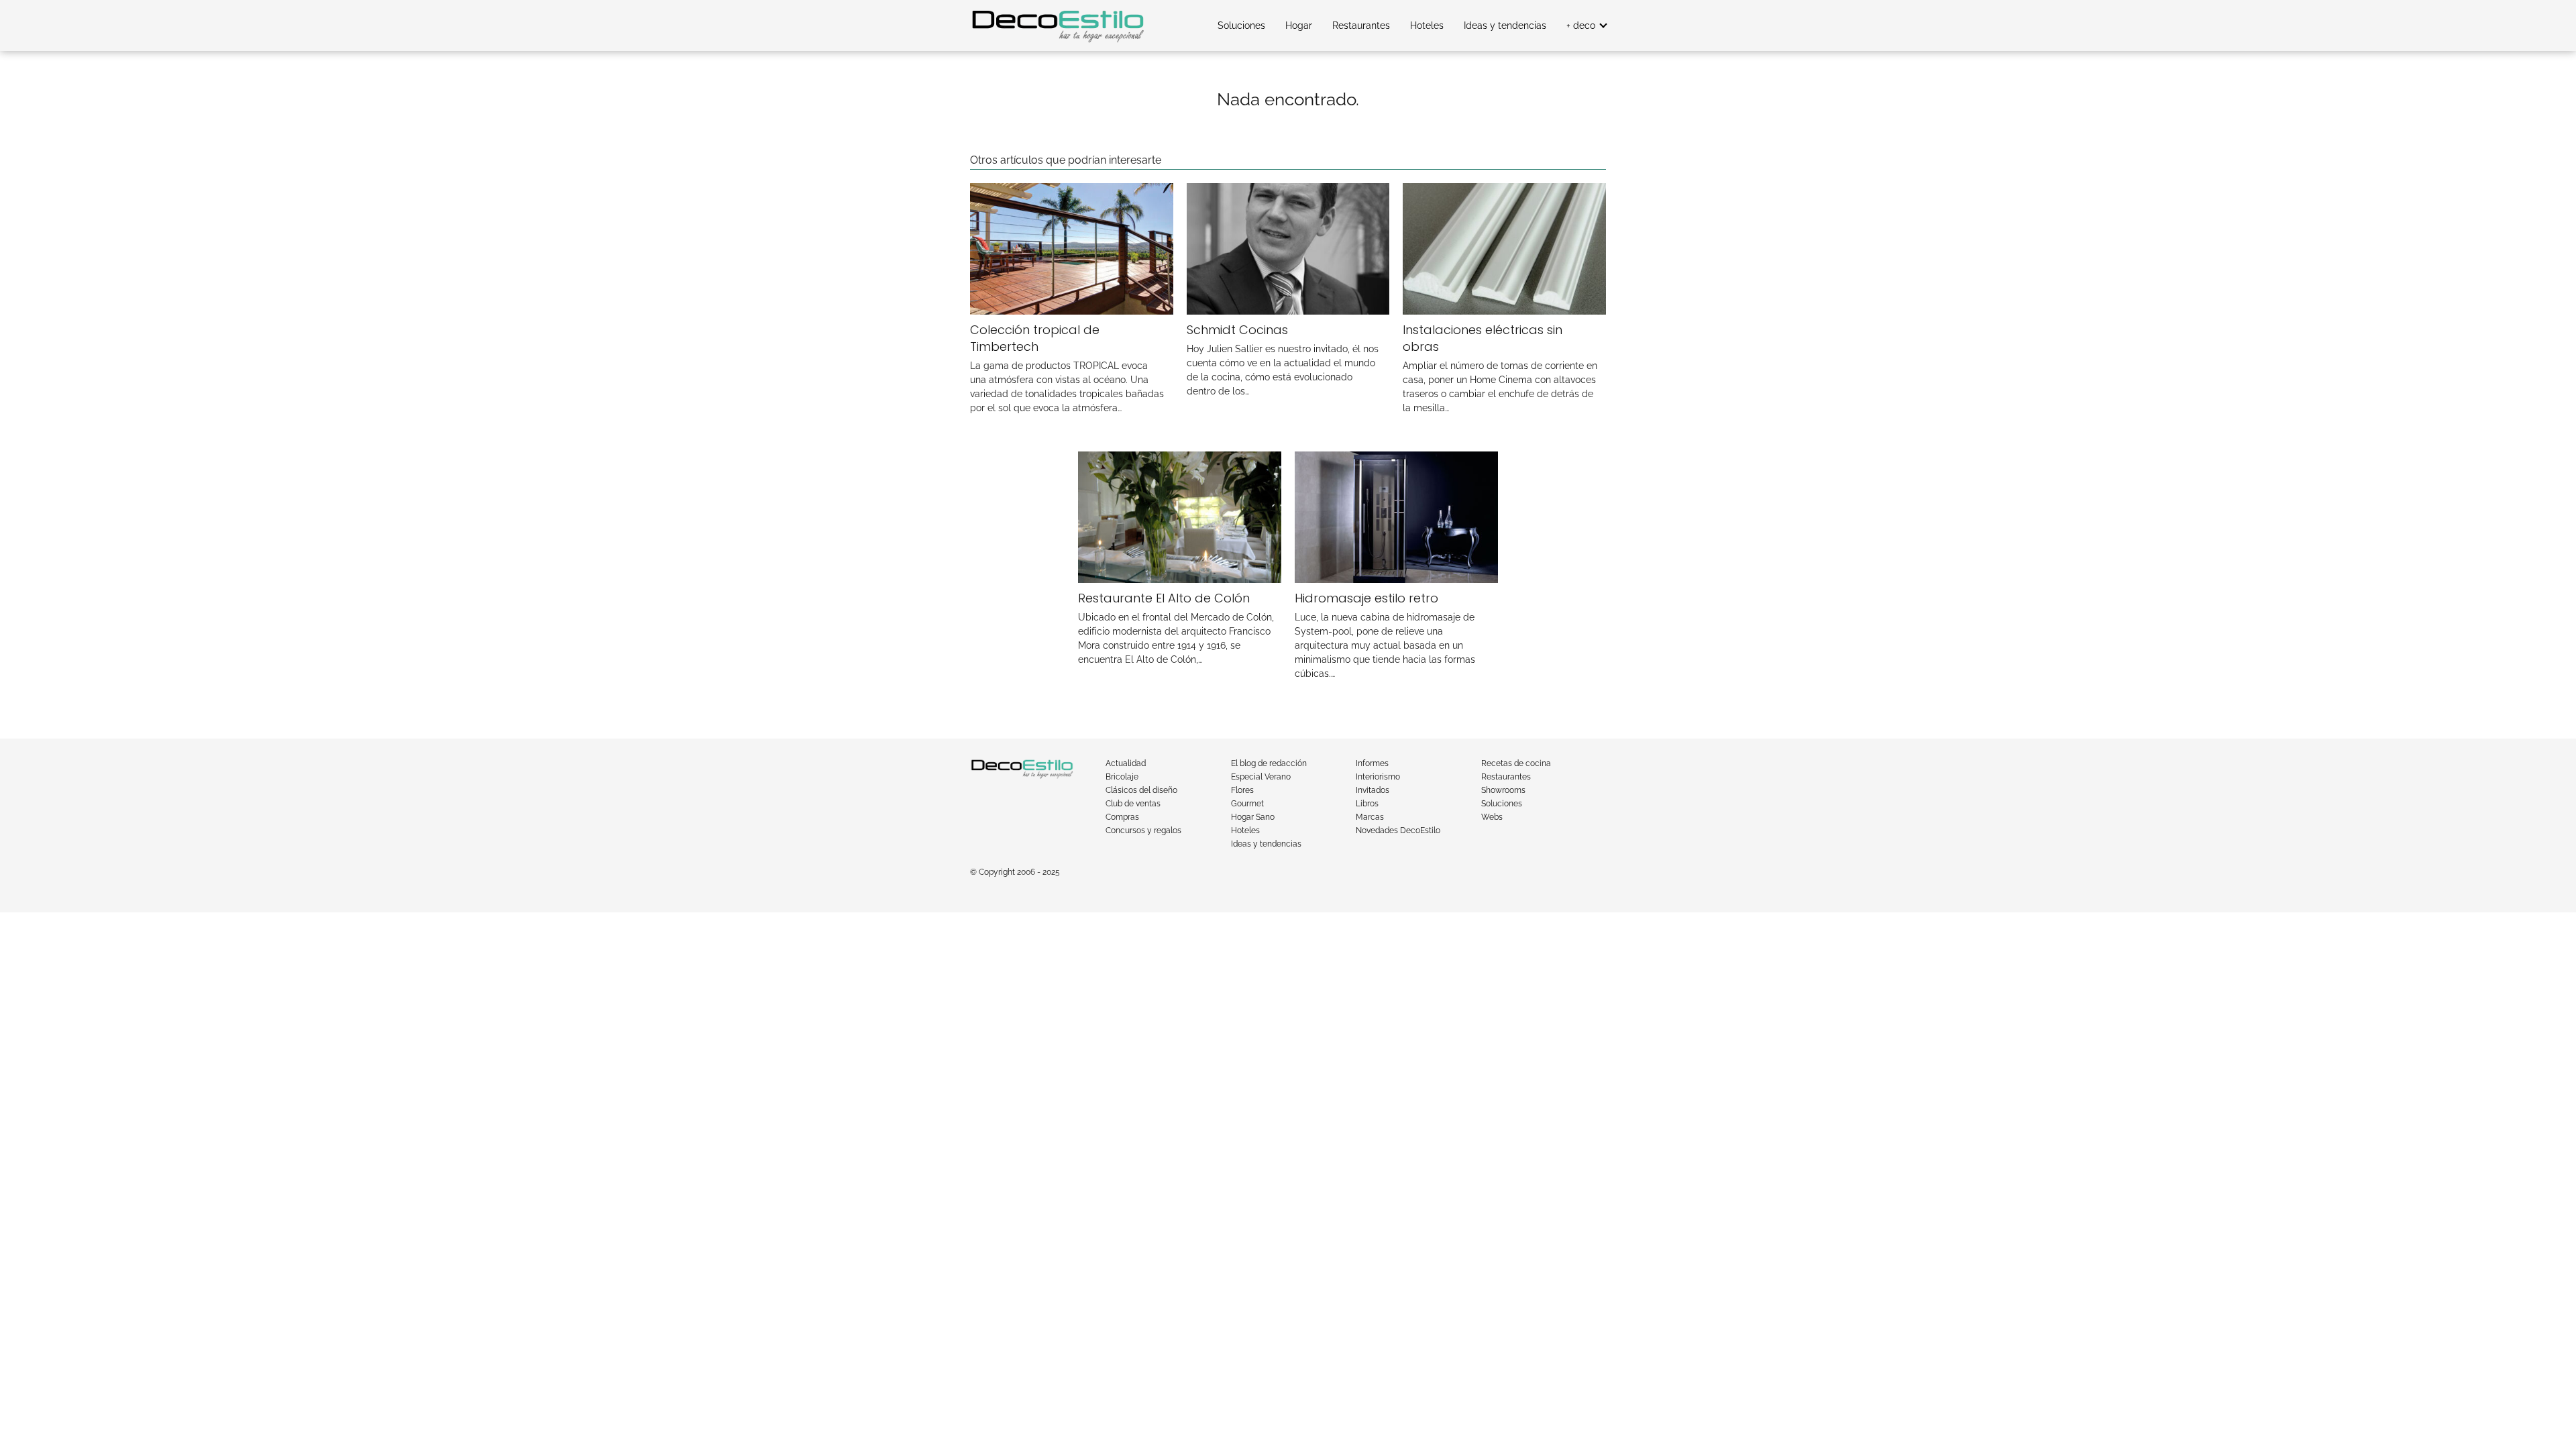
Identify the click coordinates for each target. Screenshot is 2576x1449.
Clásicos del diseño (1141, 790)
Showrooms (1503, 790)
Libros (1367, 804)
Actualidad (1126, 763)
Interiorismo (1378, 777)
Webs (1492, 817)
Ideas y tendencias (1505, 25)
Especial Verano (1261, 777)
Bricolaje (1122, 777)
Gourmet (1247, 804)
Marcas (1370, 817)
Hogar (1299, 25)
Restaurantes (1361, 25)
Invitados (1373, 790)
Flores (1242, 790)
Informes (1372, 763)
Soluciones (1241, 25)
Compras (1122, 817)
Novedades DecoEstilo (1398, 830)
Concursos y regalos (1143, 830)
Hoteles (1427, 25)
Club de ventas (1133, 804)
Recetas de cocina (1516, 763)
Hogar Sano (1253, 817)
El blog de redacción (1269, 763)
